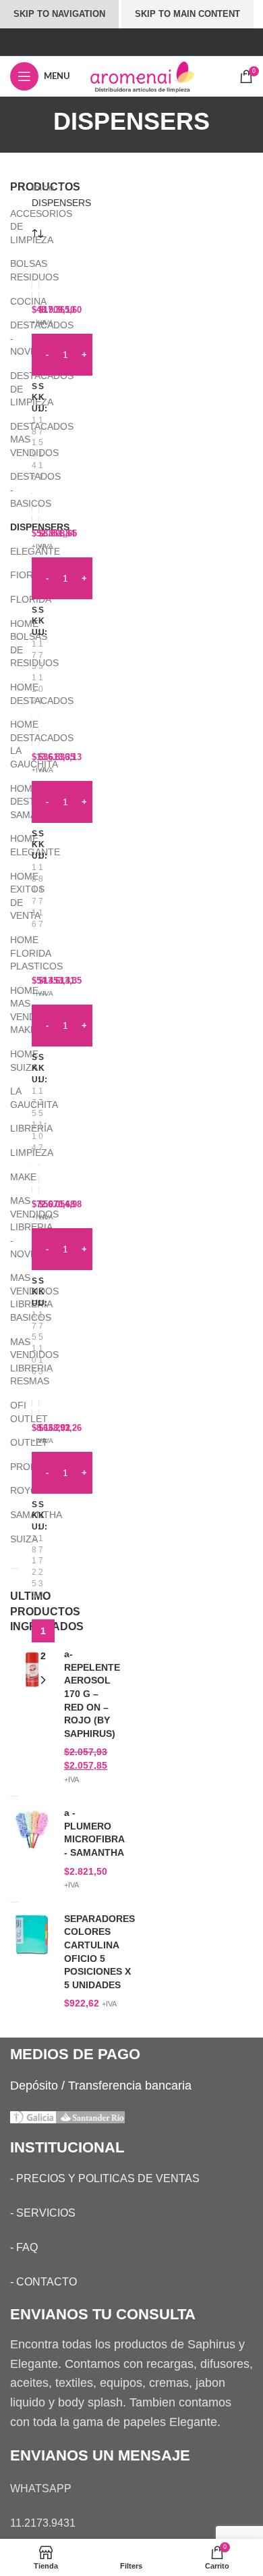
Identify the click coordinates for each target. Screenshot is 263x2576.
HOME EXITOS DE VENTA (12, 896)
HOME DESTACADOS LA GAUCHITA (12, 744)
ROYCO (12, 1490)
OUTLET (12, 1442)
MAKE (12, 1177)
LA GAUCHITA (12, 1098)
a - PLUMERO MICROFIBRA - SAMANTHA (94, 1833)
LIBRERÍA (12, 1128)
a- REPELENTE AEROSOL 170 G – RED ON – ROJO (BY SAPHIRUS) (92, 1694)
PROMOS (12, 1467)
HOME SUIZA (12, 1061)
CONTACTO (47, 2282)
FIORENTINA (12, 575)
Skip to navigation (59, 14)
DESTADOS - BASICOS (12, 489)
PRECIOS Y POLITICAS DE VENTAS (108, 2178)
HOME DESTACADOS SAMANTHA (12, 802)
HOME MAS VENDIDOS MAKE (12, 1010)
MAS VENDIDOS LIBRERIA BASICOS (12, 1297)
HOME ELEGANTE (12, 845)
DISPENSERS (12, 527)
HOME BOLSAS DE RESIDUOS (12, 643)
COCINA (12, 301)
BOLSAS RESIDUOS (12, 270)
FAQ (27, 2247)
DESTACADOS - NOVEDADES (12, 338)
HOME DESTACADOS (12, 694)
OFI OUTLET (12, 1412)
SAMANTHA (12, 1515)
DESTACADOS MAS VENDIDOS (12, 439)
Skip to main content (187, 14)
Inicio (44, 187)
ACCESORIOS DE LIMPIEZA (12, 227)
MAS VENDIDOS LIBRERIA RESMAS (12, 1362)
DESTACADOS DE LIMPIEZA (12, 389)
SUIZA (12, 1539)
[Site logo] (154, 76)
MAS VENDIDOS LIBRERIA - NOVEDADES (12, 1227)
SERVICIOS (46, 2213)
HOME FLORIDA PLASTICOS (12, 953)
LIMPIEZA (12, 1153)
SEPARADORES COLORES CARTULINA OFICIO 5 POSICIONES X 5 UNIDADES (99, 1952)
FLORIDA (12, 599)
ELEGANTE (12, 551)
